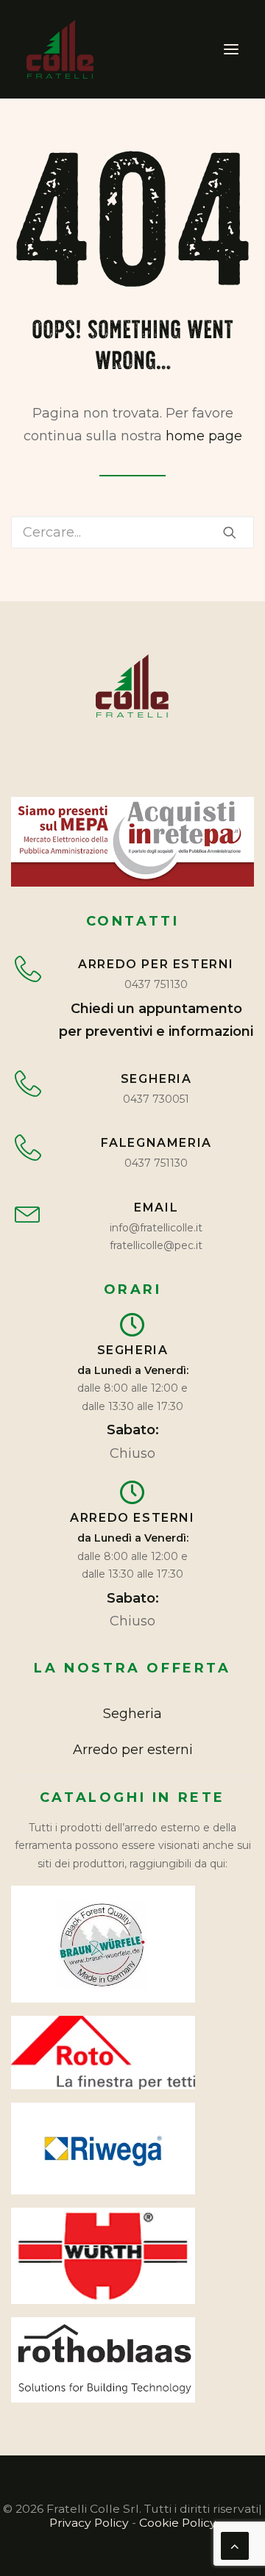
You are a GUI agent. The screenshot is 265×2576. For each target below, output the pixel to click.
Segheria (132, 1714)
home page (204, 436)
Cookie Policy (178, 2523)
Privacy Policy (89, 2523)
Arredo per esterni (133, 1750)
